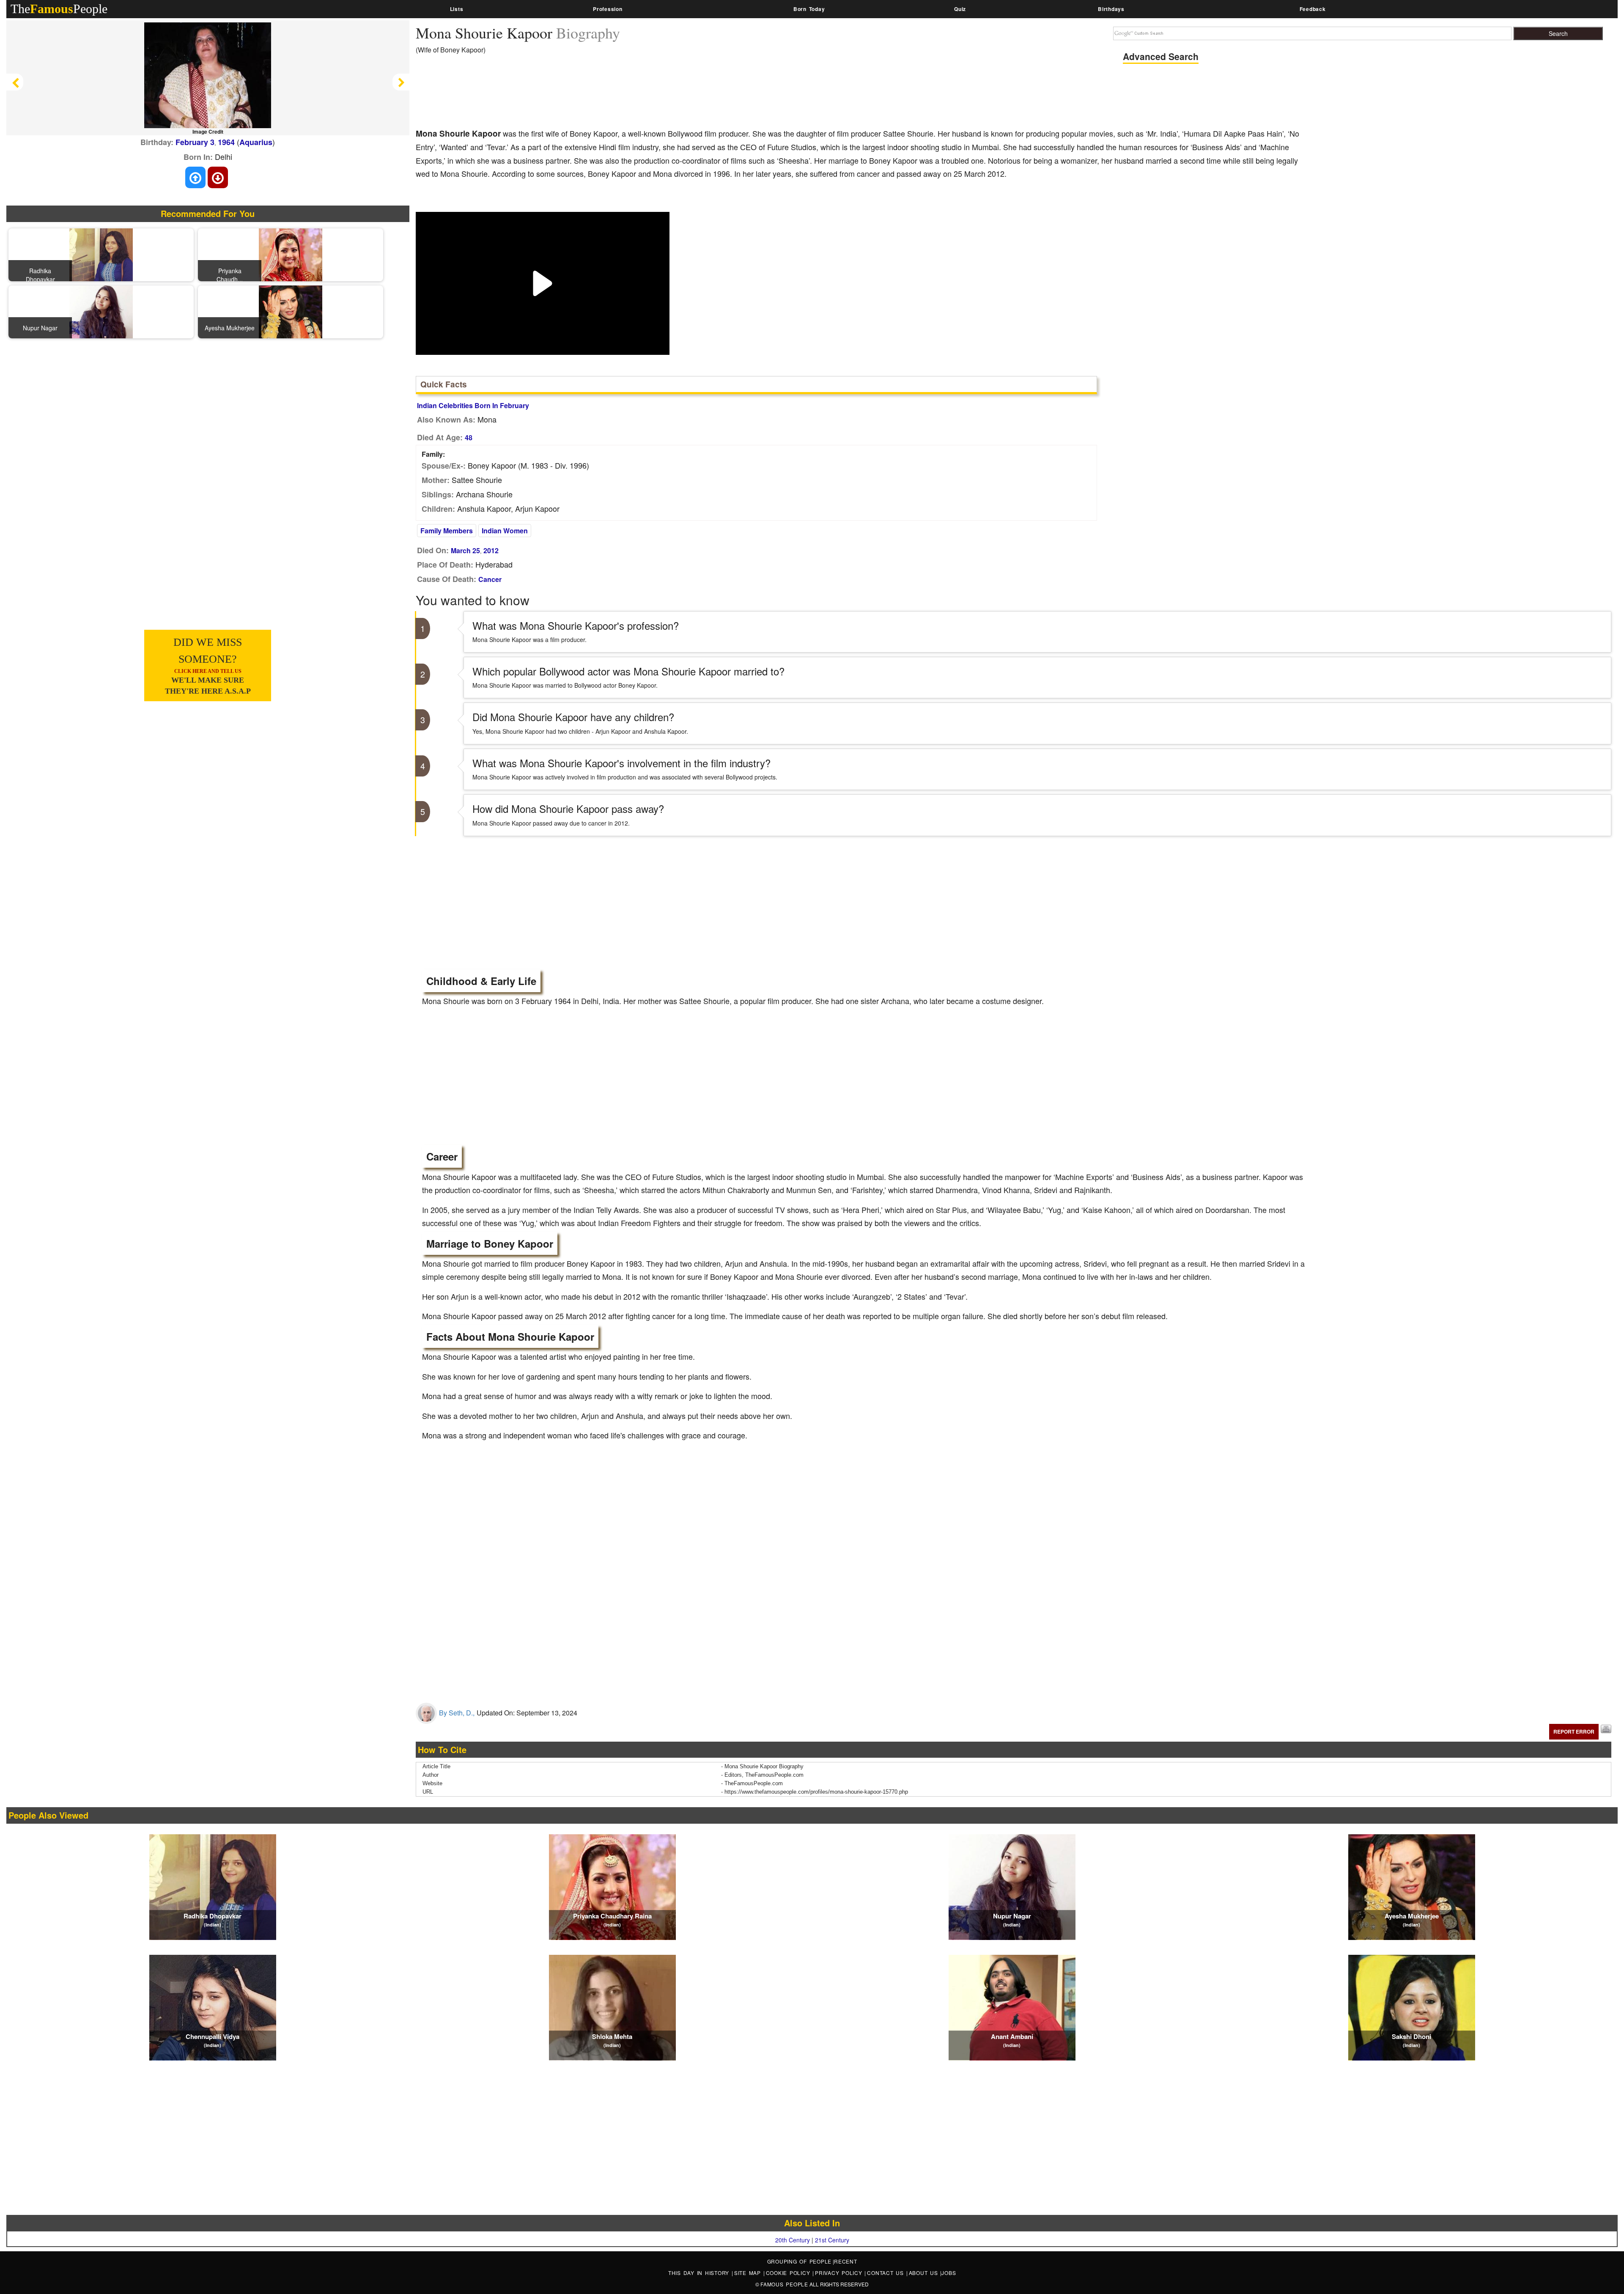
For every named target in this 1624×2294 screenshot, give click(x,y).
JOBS (949, 2273)
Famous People (784, 2284)
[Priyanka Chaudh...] (291, 254)
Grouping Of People (800, 2261)
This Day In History (700, 2273)
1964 (226, 142)
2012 (491, 550)
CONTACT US (886, 2273)
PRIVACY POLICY (840, 2273)
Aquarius (256, 142)
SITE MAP (749, 2273)
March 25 (465, 550)
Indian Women (505, 531)
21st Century (832, 2240)
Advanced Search (1161, 56)
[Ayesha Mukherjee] (291, 311)
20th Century (793, 2240)
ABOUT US (925, 2273)
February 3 (195, 142)
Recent (846, 2261)
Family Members (447, 531)
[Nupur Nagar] (101, 311)
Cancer (490, 579)
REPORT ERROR (1574, 1731)
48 (469, 438)
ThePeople (59, 9)
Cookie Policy (789, 2273)
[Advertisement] (570, 97)
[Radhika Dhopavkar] (101, 254)
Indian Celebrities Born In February (473, 405)
